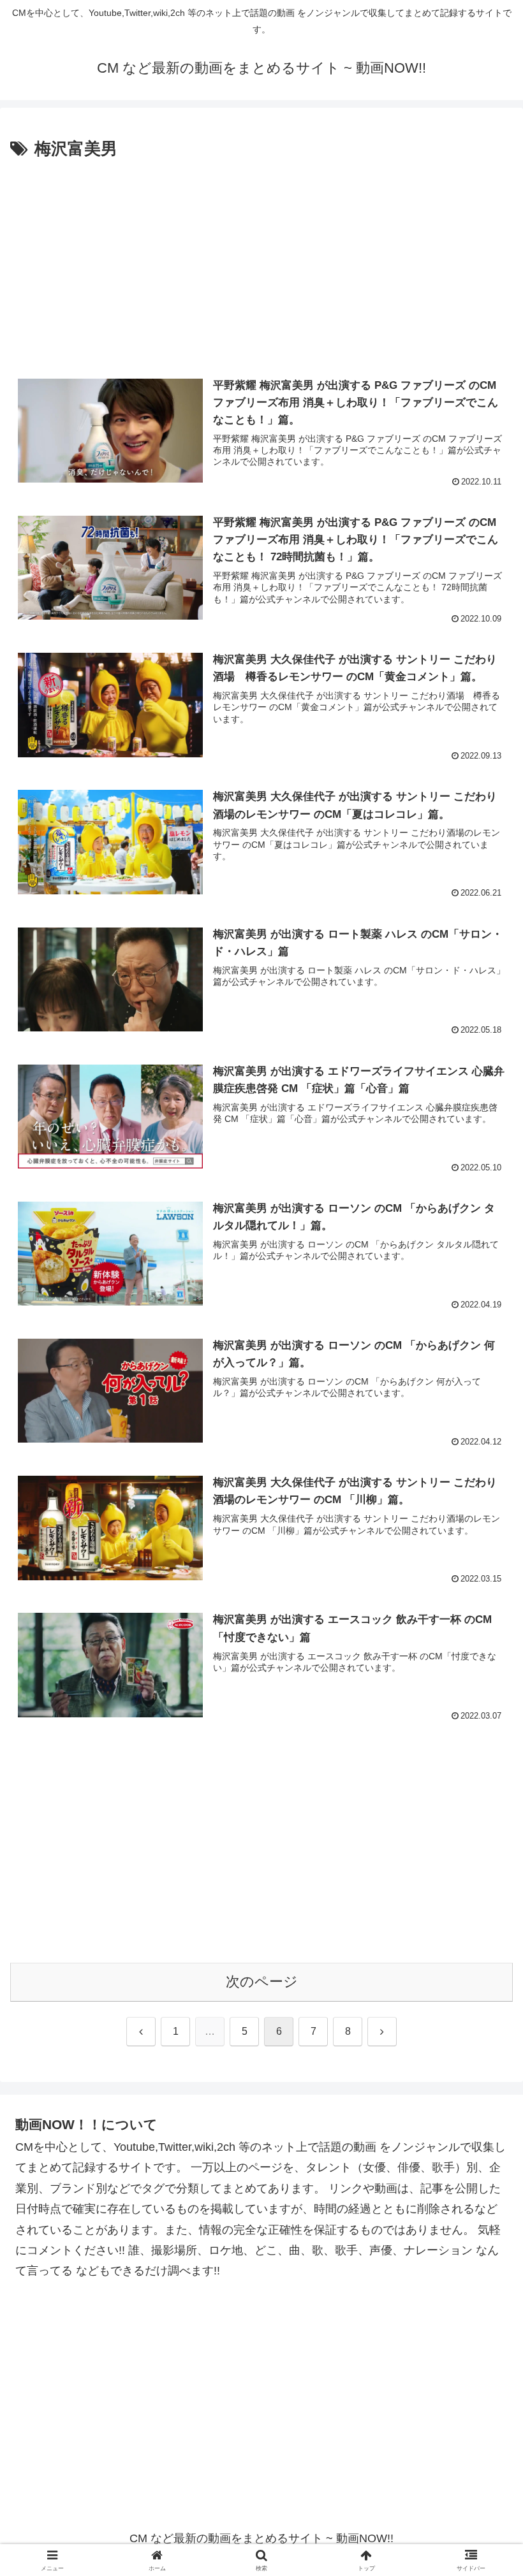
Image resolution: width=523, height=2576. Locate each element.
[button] (484, 1973)
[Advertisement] (261, 259)
